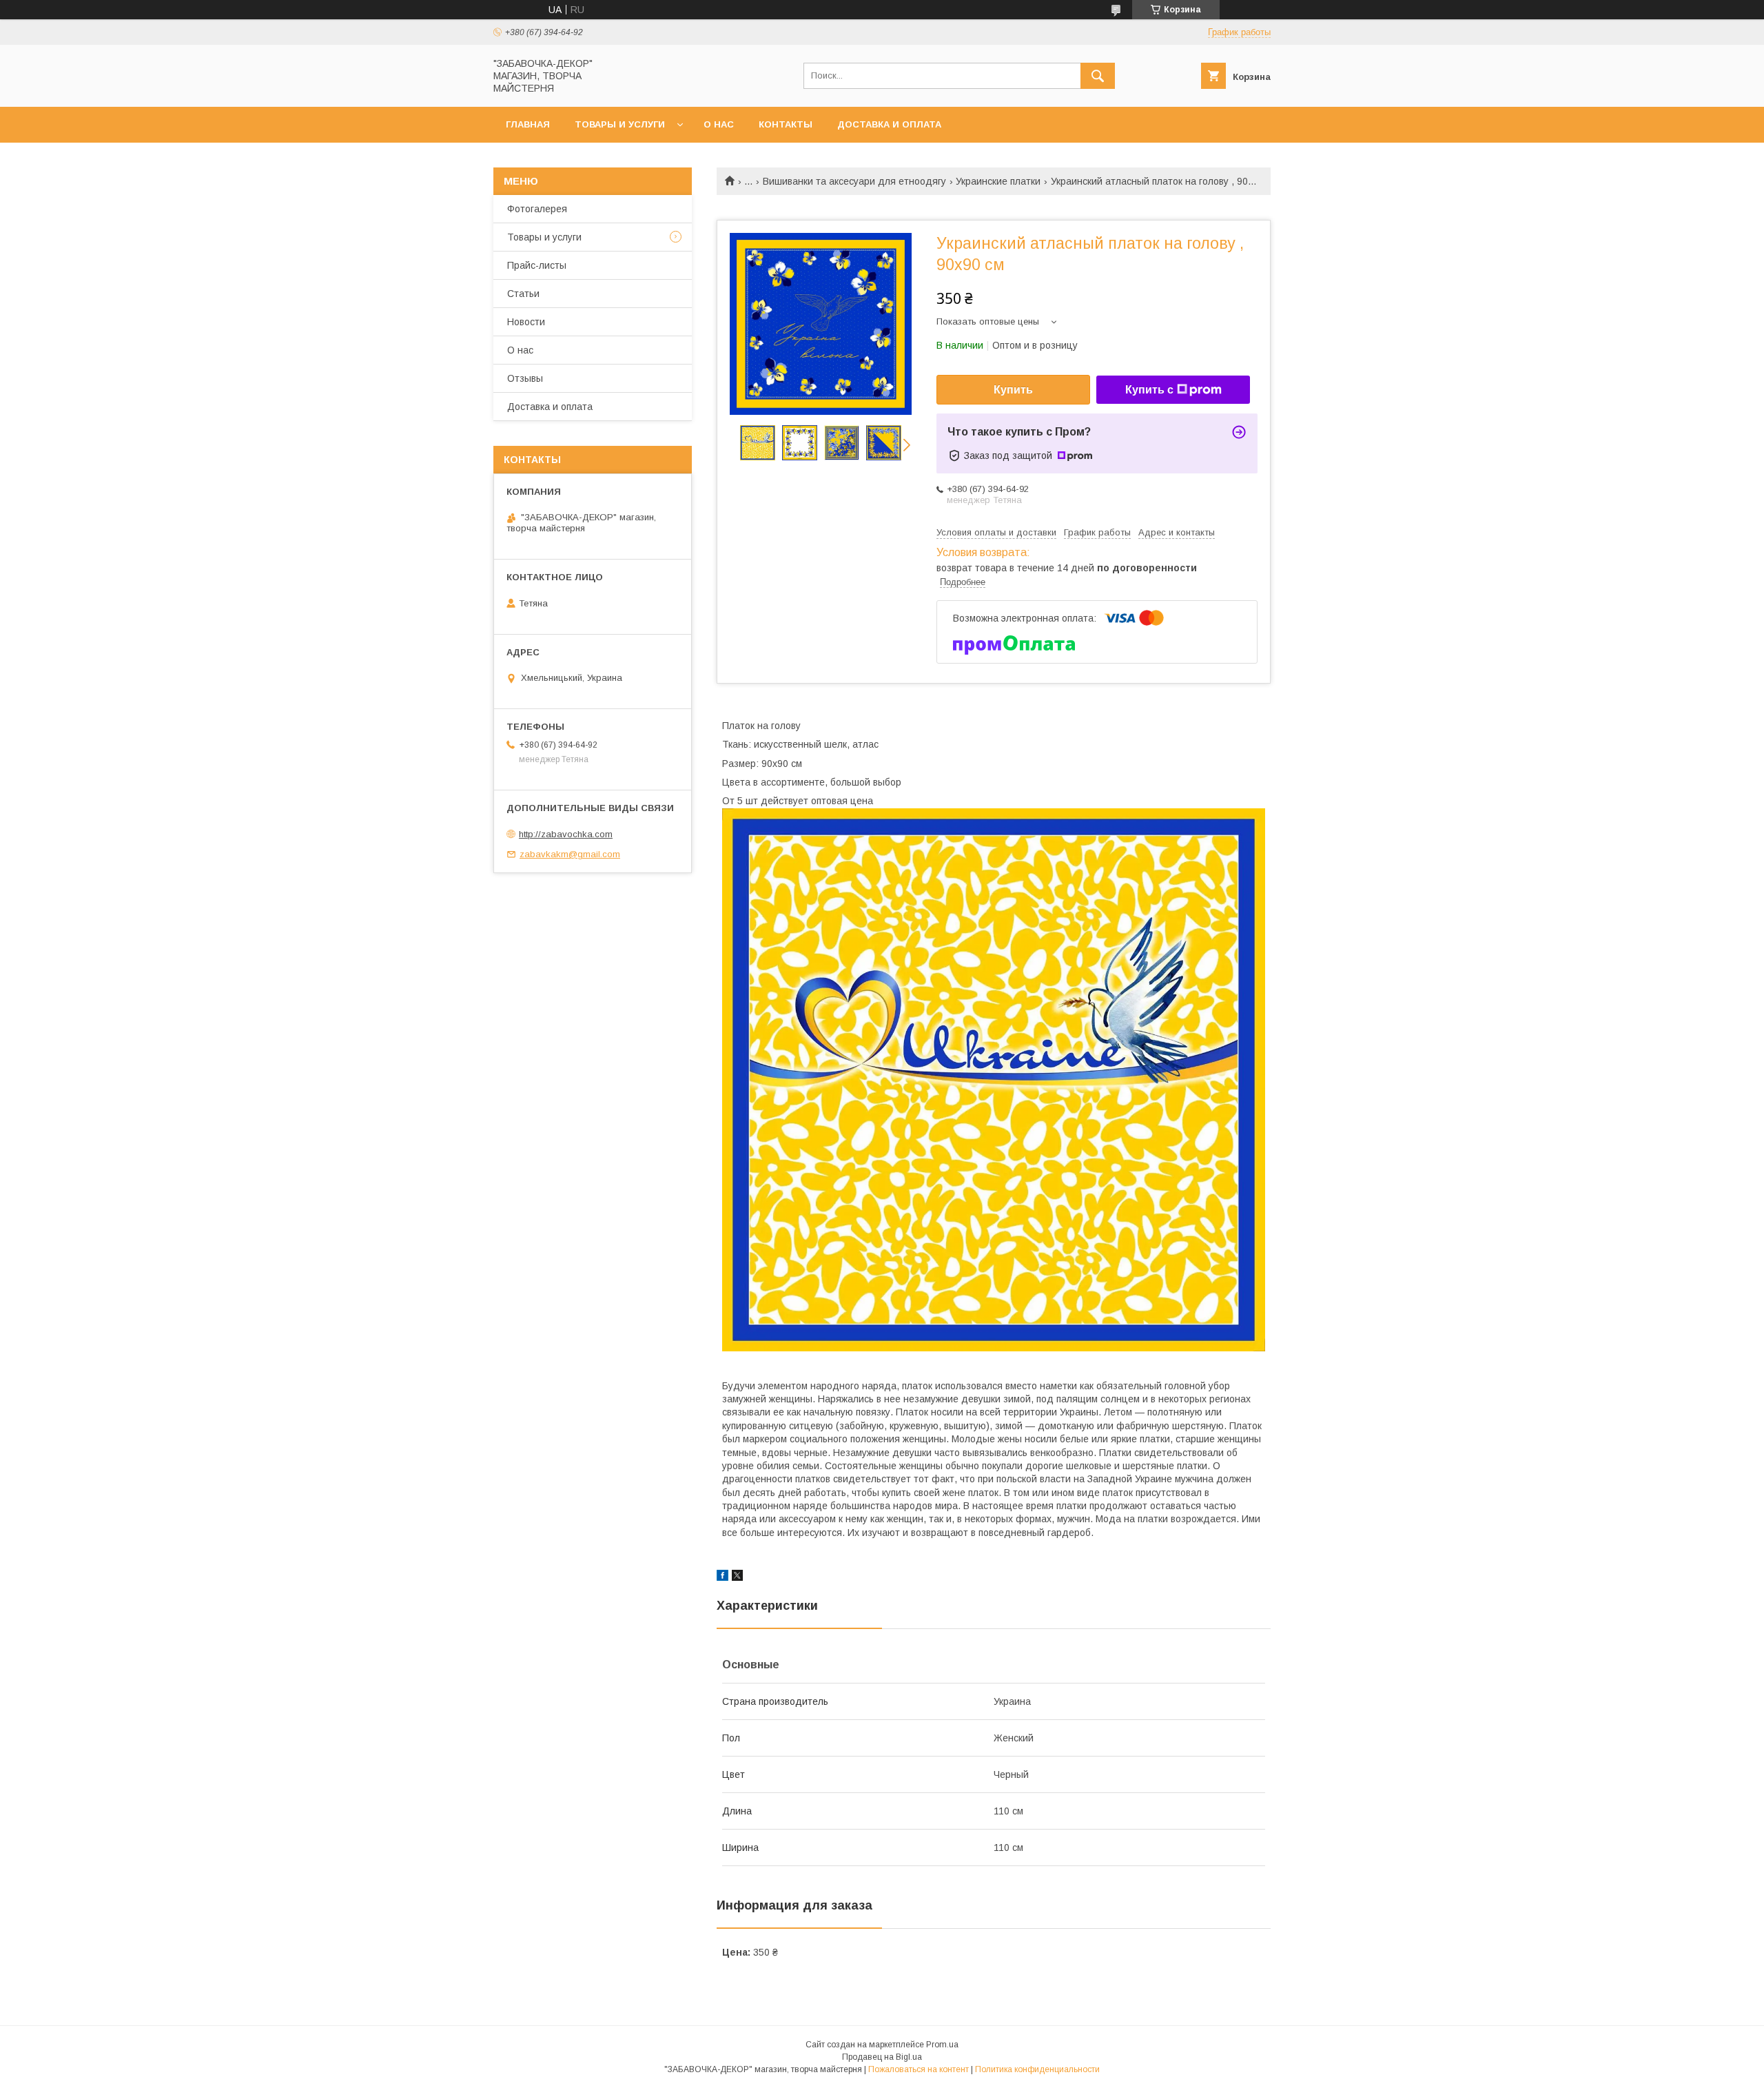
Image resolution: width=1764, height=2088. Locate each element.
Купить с (1149, 390)
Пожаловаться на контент (919, 2069)
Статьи (523, 294)
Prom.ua (942, 2045)
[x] (737, 1577)
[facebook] (722, 1577)
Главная (528, 124)
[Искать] (1098, 76)
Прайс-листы (537, 265)
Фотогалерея (537, 209)
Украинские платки (998, 181)
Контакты (786, 124)
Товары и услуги (620, 124)
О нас (719, 124)
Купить (1013, 390)
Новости (526, 322)
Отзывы (525, 378)
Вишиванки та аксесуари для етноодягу (854, 181)
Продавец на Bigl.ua (882, 2057)
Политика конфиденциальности (1037, 2069)
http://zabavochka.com (566, 834)
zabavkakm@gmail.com (570, 854)
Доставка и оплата (889, 124)
